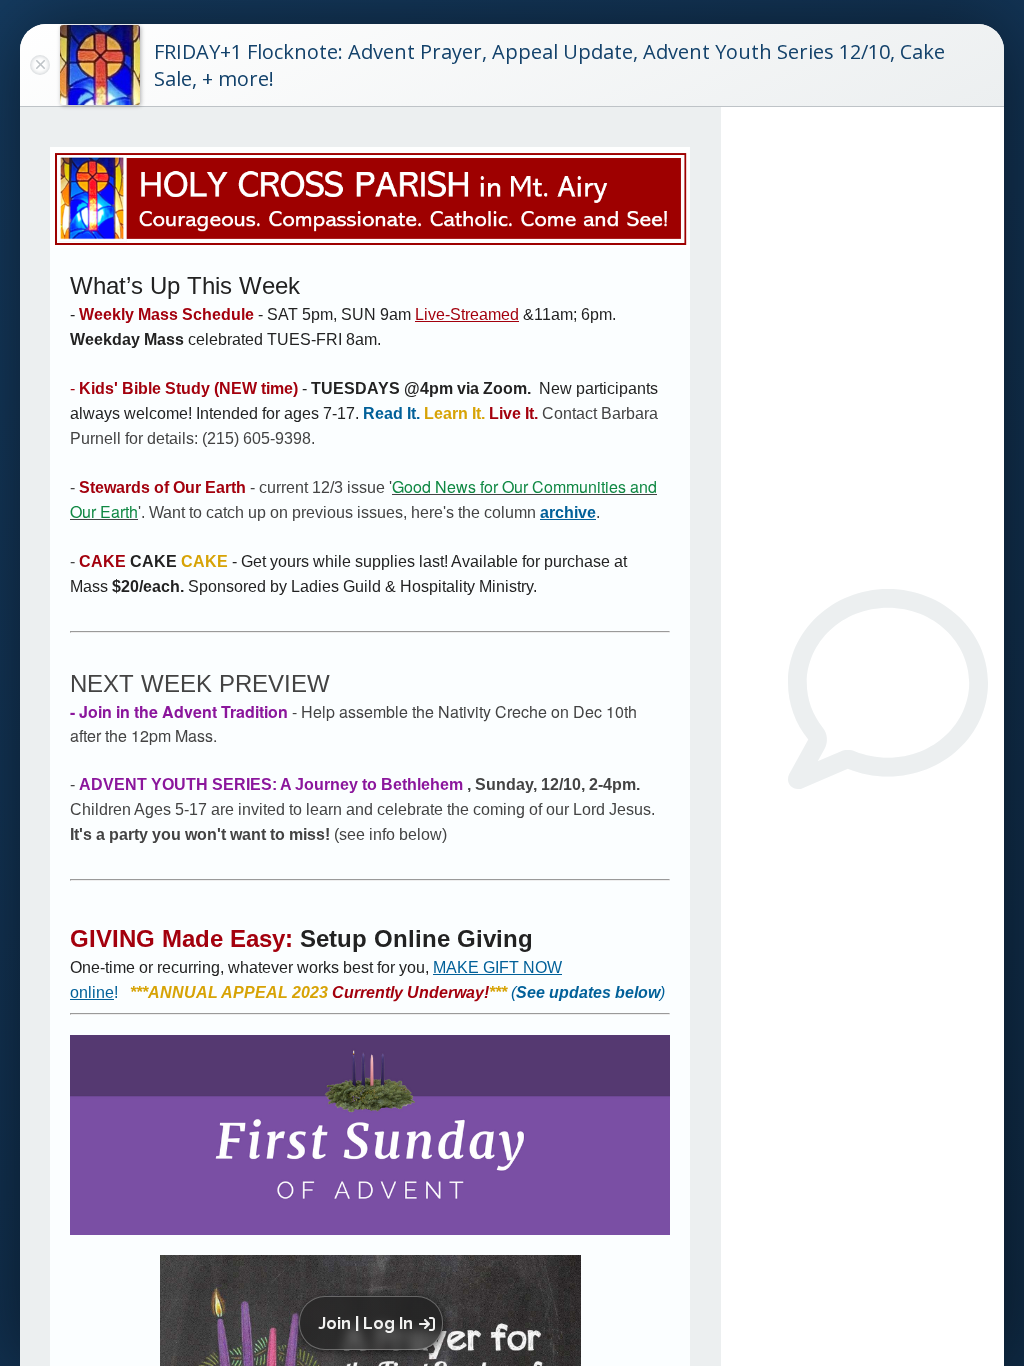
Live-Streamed (467, 314)
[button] (374, 1323)
